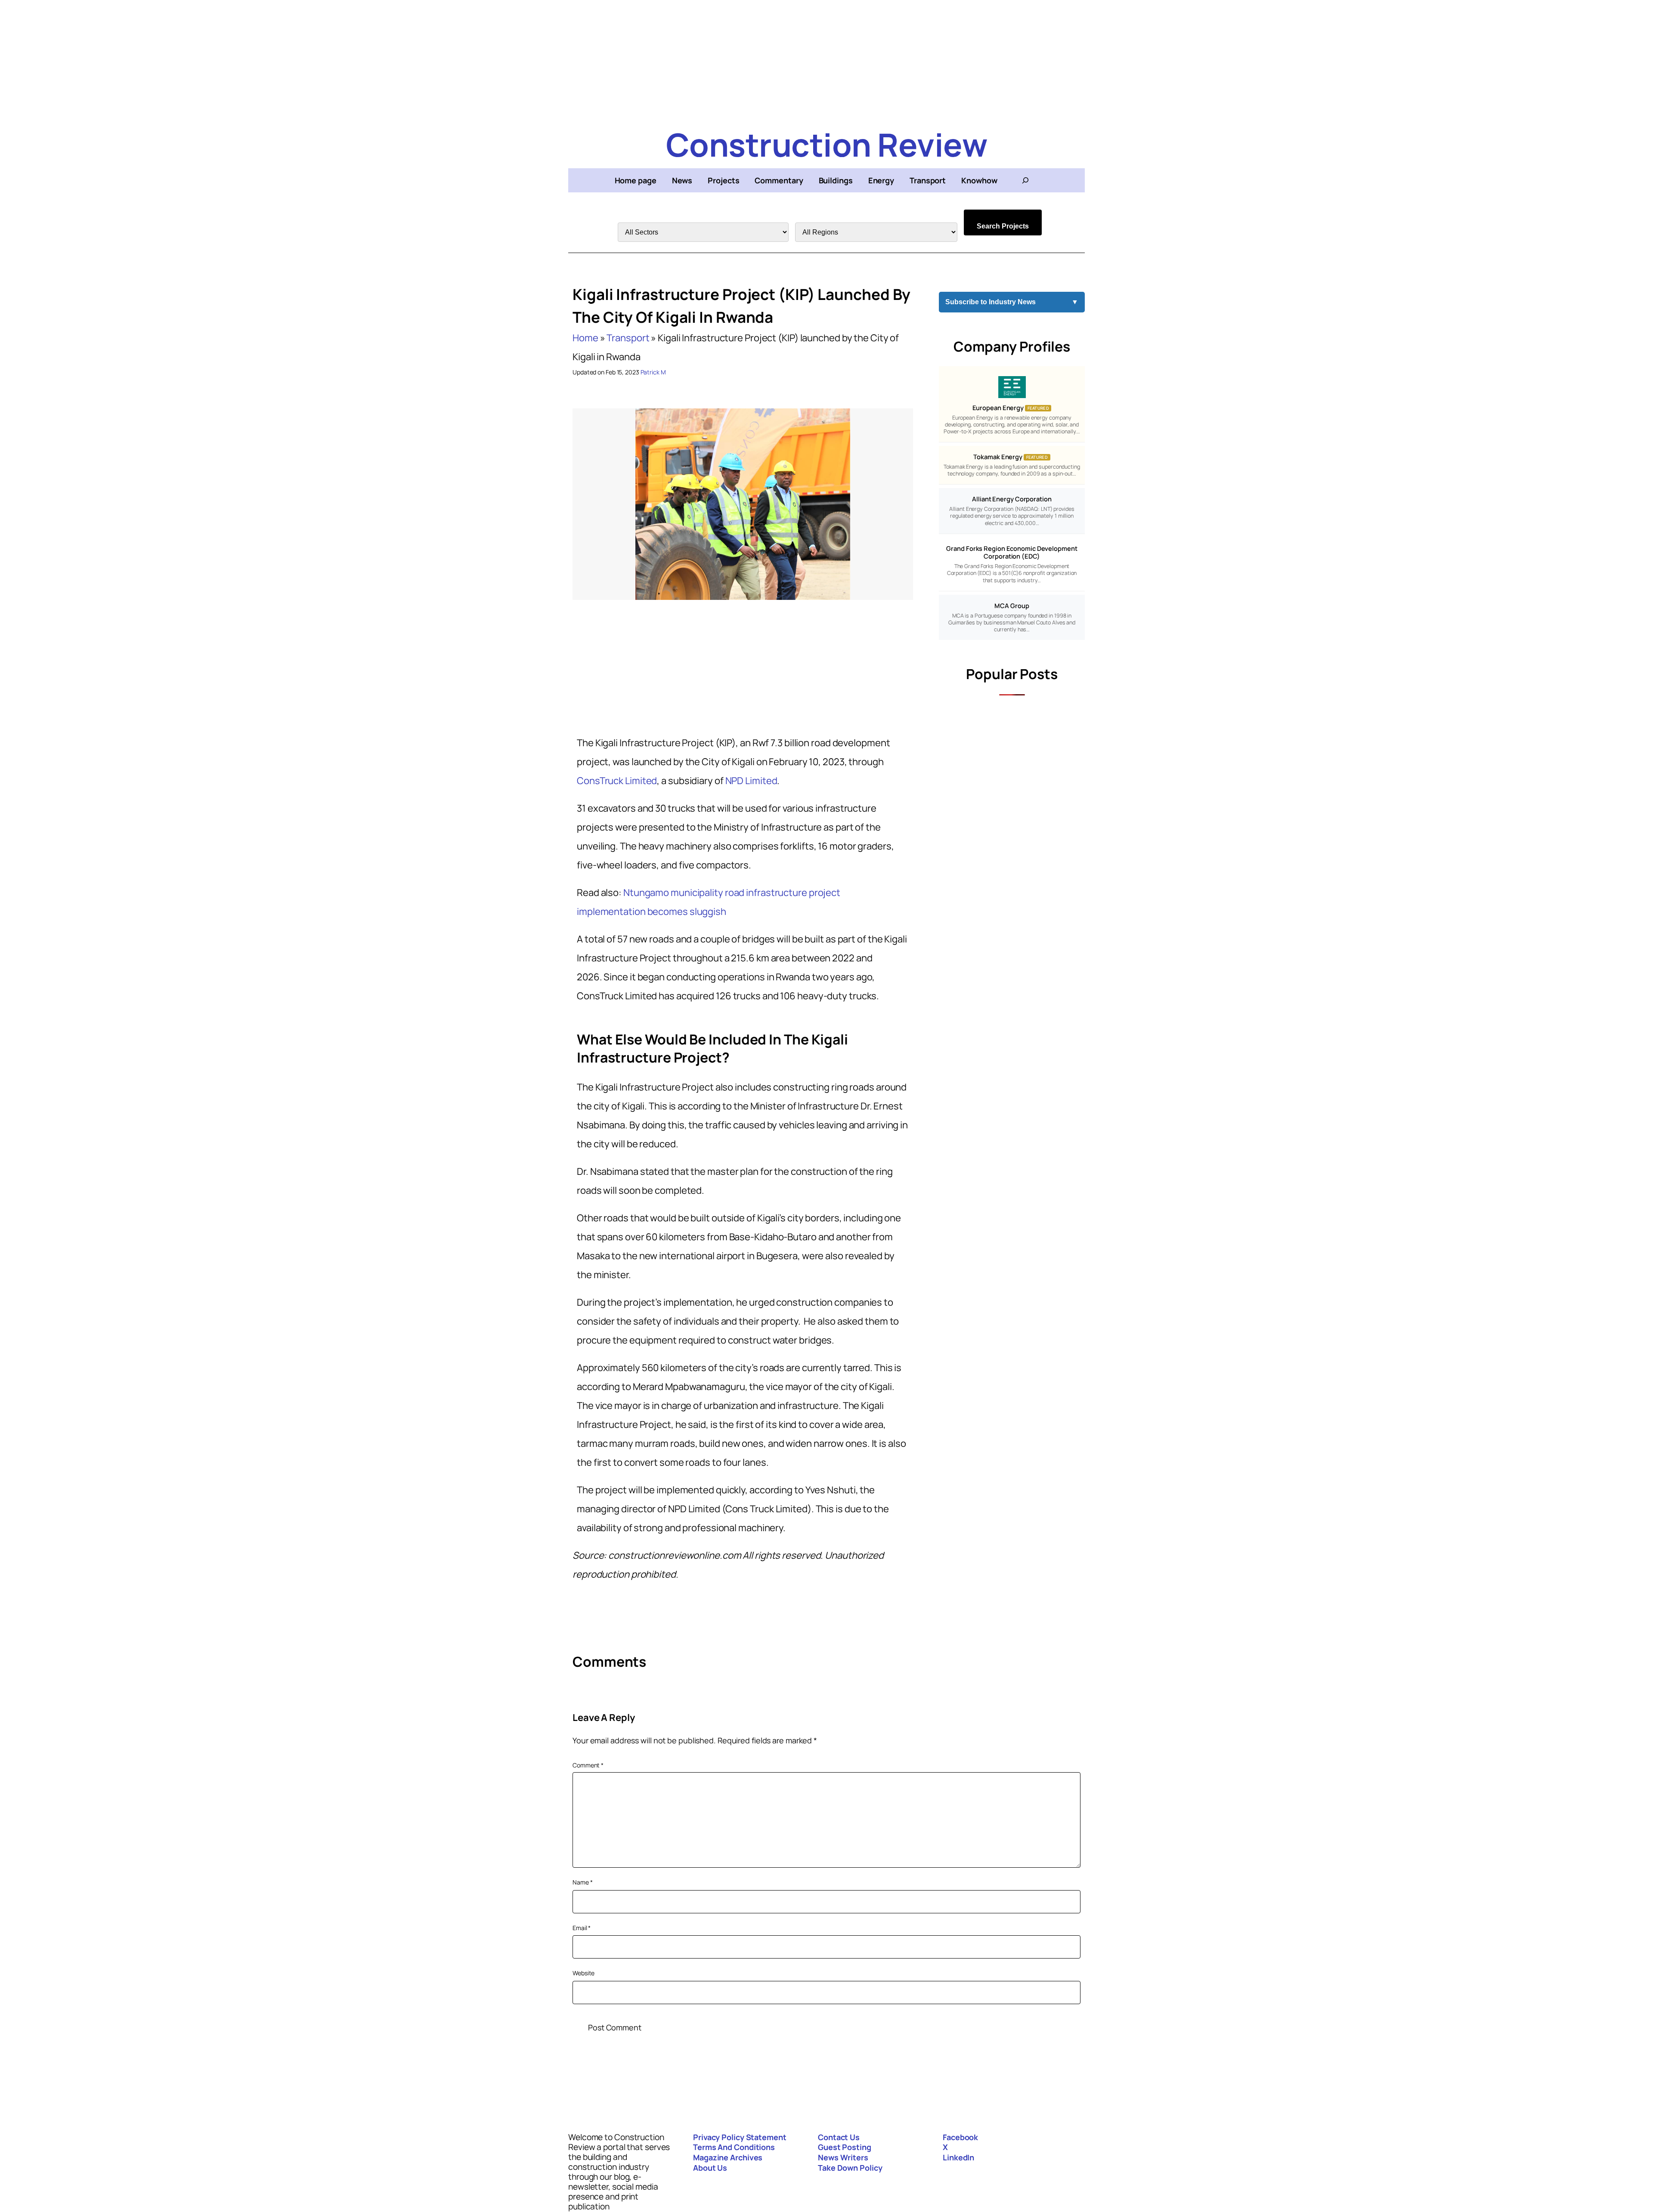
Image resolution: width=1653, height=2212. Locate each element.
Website (584, 1973)
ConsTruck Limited (617, 781)
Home (585, 338)
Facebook (960, 2137)
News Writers (843, 2157)
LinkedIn (958, 2157)
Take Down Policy (850, 2168)
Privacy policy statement (740, 2137)
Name (582, 1882)
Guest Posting (845, 2147)
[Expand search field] (1025, 180)
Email (582, 1928)
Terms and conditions (734, 2147)
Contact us (839, 2137)
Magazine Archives (728, 2157)
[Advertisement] (826, 60)
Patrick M (653, 372)
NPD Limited (751, 781)
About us (710, 2168)
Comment (588, 1765)
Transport (628, 338)
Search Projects (1003, 226)
